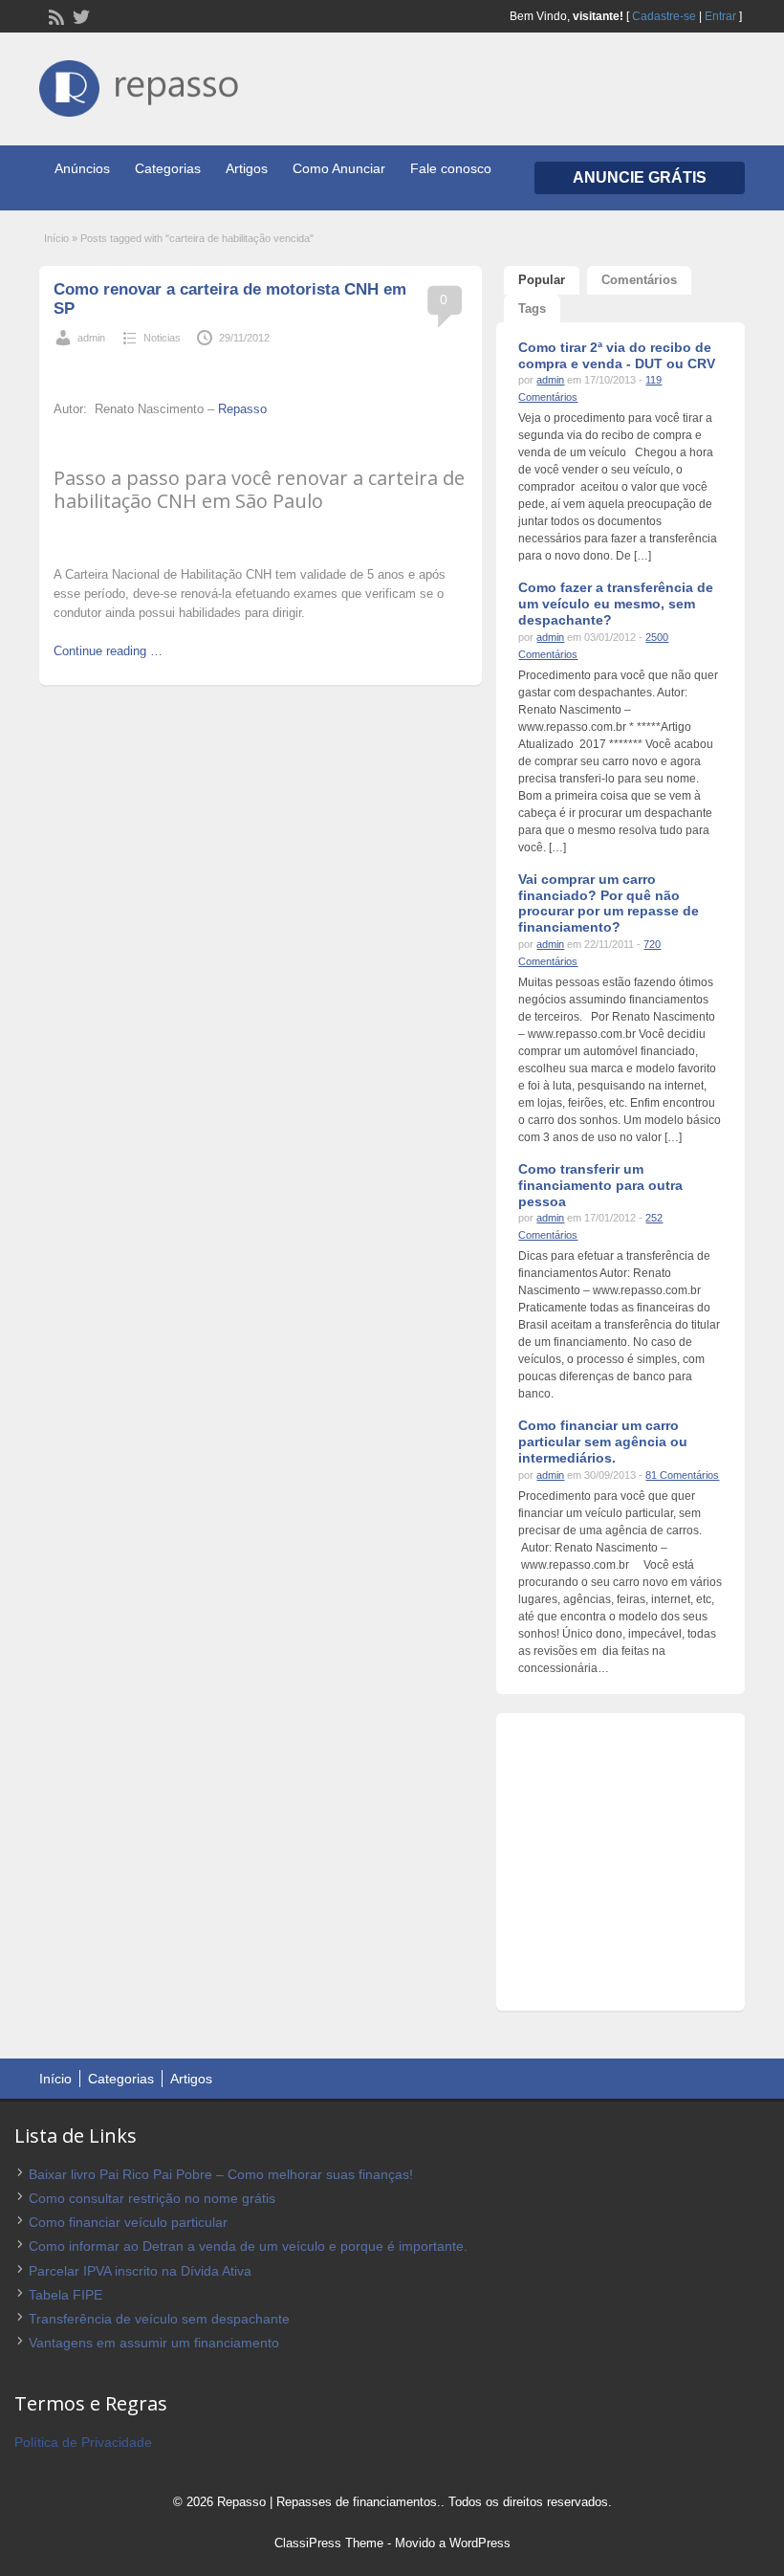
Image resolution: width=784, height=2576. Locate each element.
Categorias (168, 168)
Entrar (720, 16)
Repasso (240, 409)
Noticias (162, 338)
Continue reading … (108, 651)
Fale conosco (451, 168)
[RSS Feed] (54, 15)
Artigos (247, 168)
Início (56, 238)
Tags (532, 308)
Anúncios (82, 168)
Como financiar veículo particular (128, 2222)
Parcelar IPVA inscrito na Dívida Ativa (140, 2271)
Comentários (639, 280)
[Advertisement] (277, 368)
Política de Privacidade (83, 2442)
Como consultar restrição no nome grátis (152, 2198)
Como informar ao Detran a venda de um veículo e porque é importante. (248, 2246)
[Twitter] (79, 15)
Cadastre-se (664, 16)
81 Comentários (682, 1475)
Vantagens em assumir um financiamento (154, 2343)
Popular (542, 280)
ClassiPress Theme (329, 2543)
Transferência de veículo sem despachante (159, 2319)
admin (91, 338)
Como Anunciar (339, 168)
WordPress (480, 2543)
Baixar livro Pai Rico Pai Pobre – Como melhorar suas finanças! (221, 2174)
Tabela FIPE (65, 2295)
